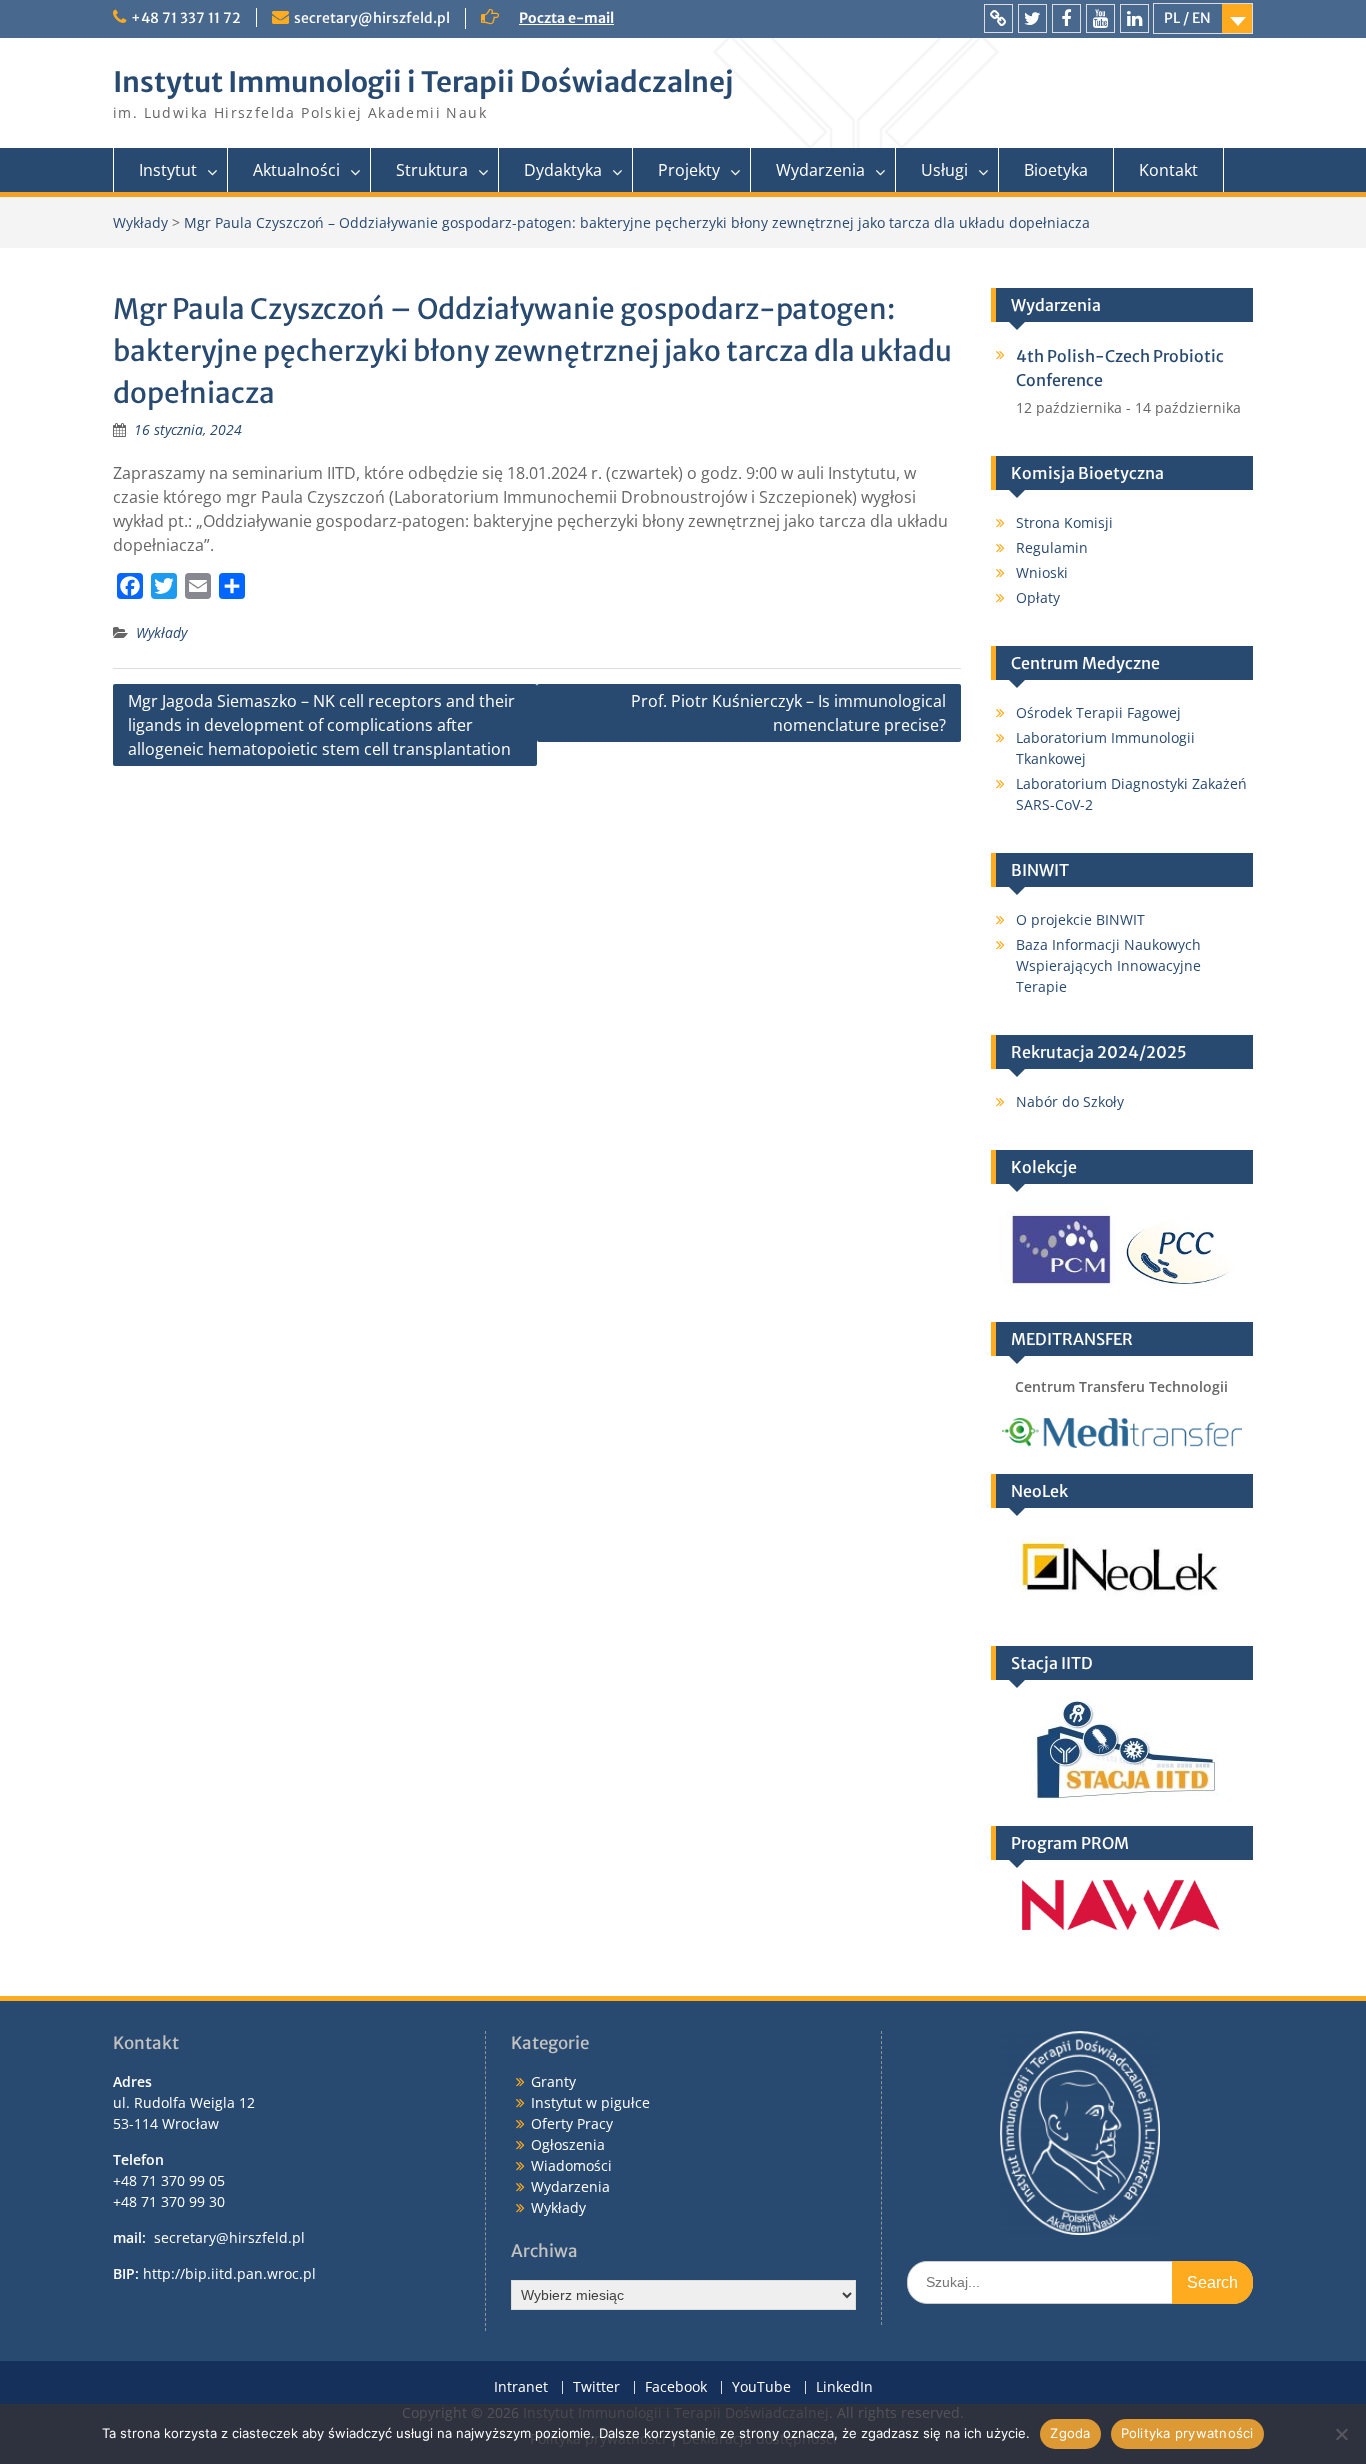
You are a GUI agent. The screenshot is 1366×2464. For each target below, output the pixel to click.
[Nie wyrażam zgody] (1341, 2434)
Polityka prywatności (1187, 2433)
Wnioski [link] (1042, 572)
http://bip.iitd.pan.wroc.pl (229, 2273)
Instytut (168, 170)
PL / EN (1187, 18)
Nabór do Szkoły (1070, 1101)
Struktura (432, 170)
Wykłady (161, 632)
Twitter (596, 2387)
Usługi (944, 170)
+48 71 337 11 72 (186, 18)
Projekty (689, 170)
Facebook (676, 2387)
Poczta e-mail (566, 18)
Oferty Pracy (572, 2123)
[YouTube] (1100, 18)
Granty (553, 2081)
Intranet (521, 2387)
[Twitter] (1032, 18)
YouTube (761, 2387)
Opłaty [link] (1038, 597)
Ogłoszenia (568, 2144)
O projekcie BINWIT (1080, 919)
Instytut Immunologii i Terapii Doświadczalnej (423, 82)
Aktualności (296, 170)
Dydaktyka (563, 170)
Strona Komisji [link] (1064, 522)
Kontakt (1168, 170)
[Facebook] (1066, 18)
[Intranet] (998, 18)
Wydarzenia (820, 170)
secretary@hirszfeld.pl (372, 18)
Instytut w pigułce (590, 2102)
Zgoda (1070, 2433)
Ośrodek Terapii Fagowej (1098, 712)
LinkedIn (844, 2387)
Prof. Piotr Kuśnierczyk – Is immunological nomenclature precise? (788, 713)
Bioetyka (1056, 170)
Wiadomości (571, 2165)
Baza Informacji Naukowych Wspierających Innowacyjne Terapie (1108, 965)
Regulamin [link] (1052, 547)
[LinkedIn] (1134, 18)
